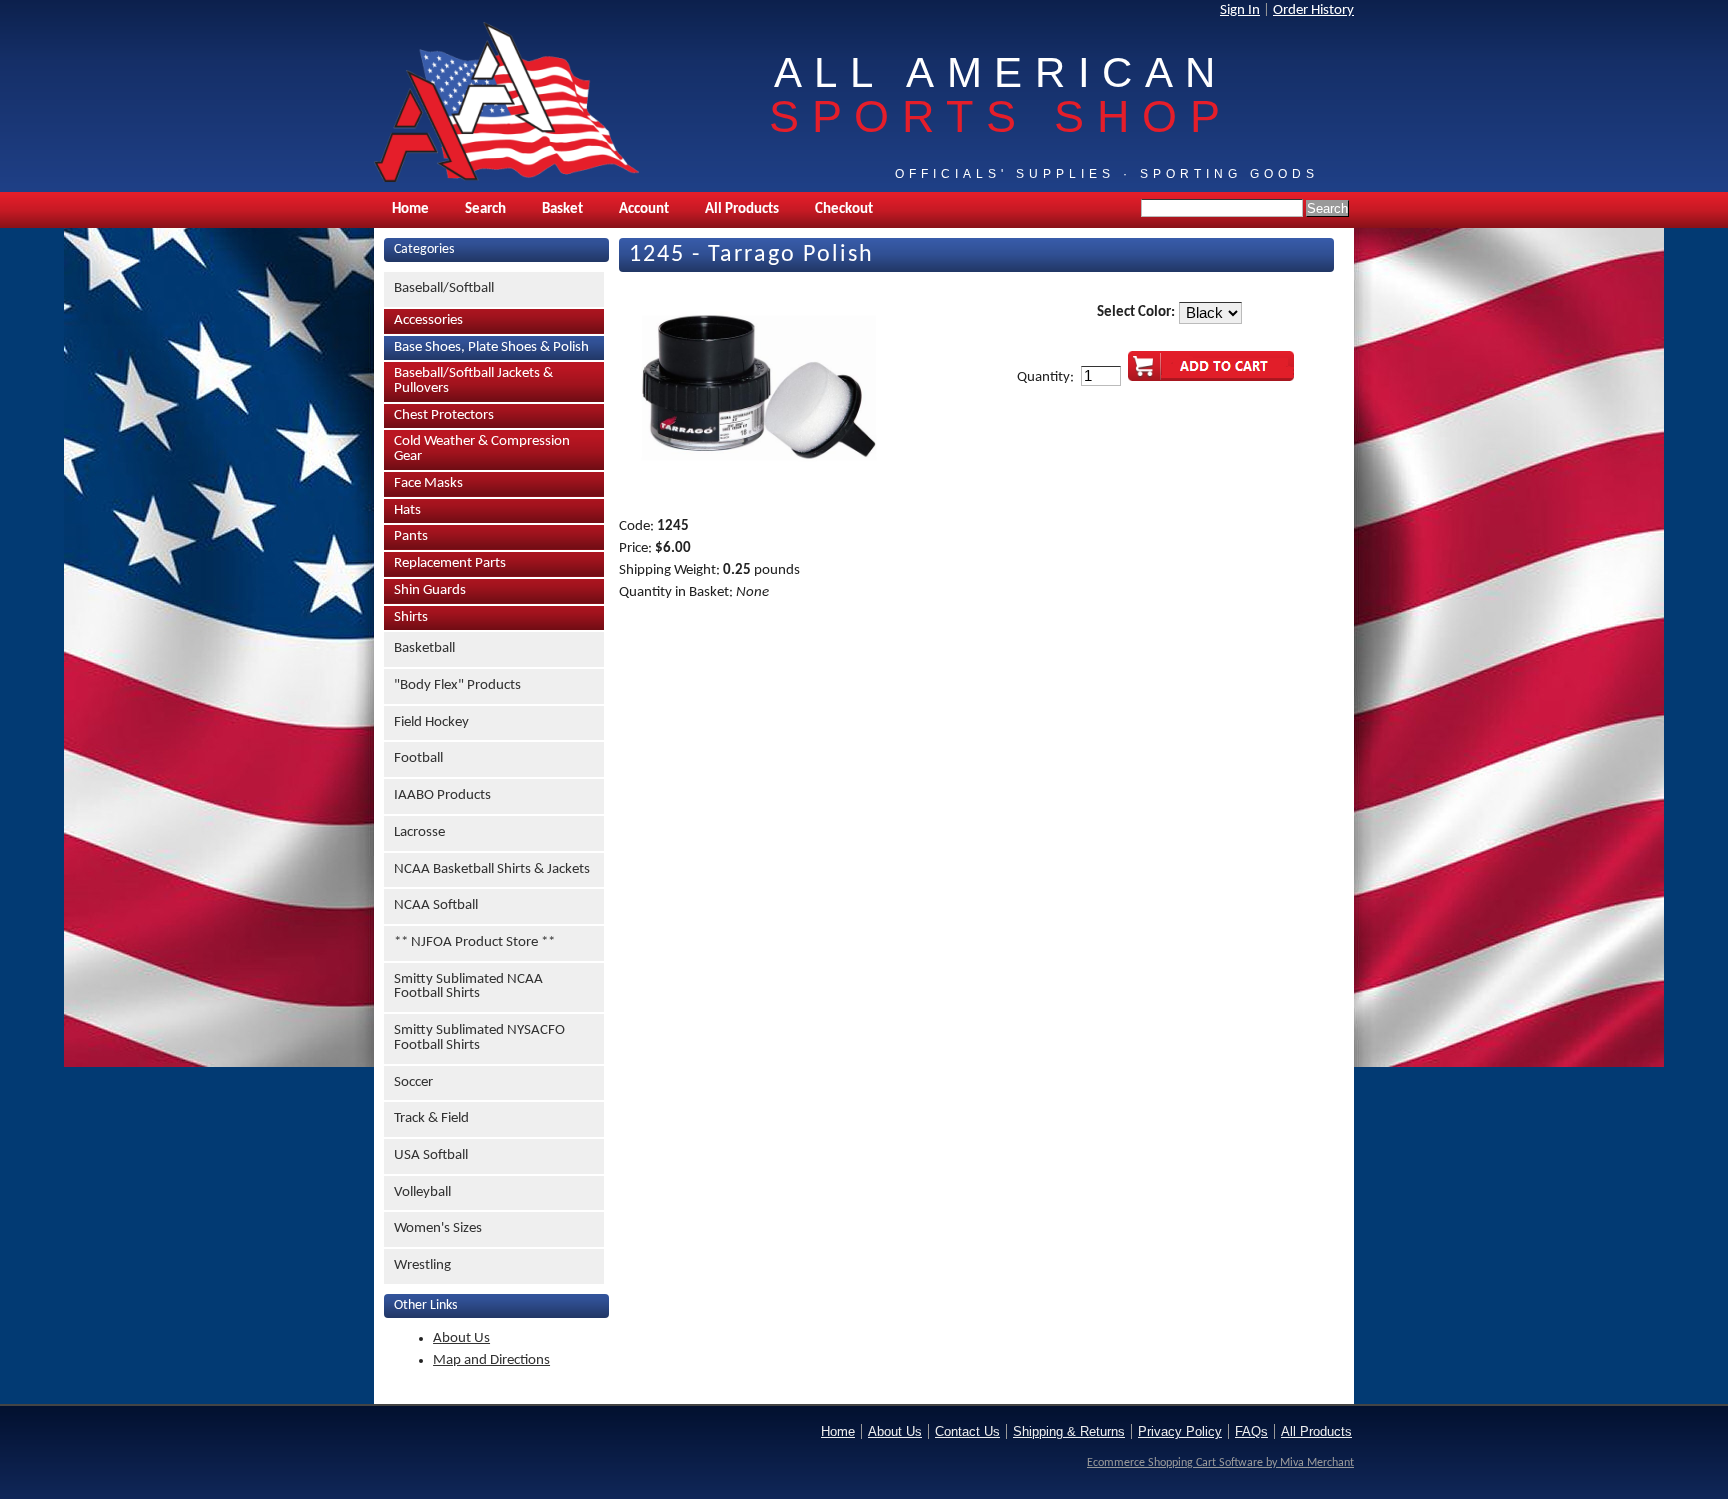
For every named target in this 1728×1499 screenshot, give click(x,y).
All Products (742, 209)
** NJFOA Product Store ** (474, 942)
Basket (562, 209)
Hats (407, 510)
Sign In (1240, 10)
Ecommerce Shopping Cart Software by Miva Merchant (1220, 1463)
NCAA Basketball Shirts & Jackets (492, 869)
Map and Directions (491, 1360)
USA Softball (431, 1155)
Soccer (413, 1082)
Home (410, 209)
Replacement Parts (450, 563)
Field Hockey (431, 722)
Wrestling (422, 1265)
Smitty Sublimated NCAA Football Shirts (468, 987)
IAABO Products (442, 795)
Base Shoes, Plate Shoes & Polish (491, 347)
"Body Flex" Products (457, 685)
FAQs (1251, 1431)
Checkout (844, 209)
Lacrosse (419, 832)
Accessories (428, 320)
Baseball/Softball (444, 288)
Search (485, 209)
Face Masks (428, 483)
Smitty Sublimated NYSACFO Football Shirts (479, 1038)
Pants (411, 536)
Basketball (424, 648)
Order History (1313, 10)
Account (644, 209)
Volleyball (422, 1192)
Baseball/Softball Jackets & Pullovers (473, 381)
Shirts (411, 617)
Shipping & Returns (1069, 1431)
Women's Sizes (438, 1228)
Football (418, 758)
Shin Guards (430, 590)
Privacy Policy (1180, 1431)
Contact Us (967, 1431)
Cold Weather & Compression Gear (482, 449)
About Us (461, 1338)
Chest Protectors (444, 415)
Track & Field (431, 1118)
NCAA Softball (436, 905)
